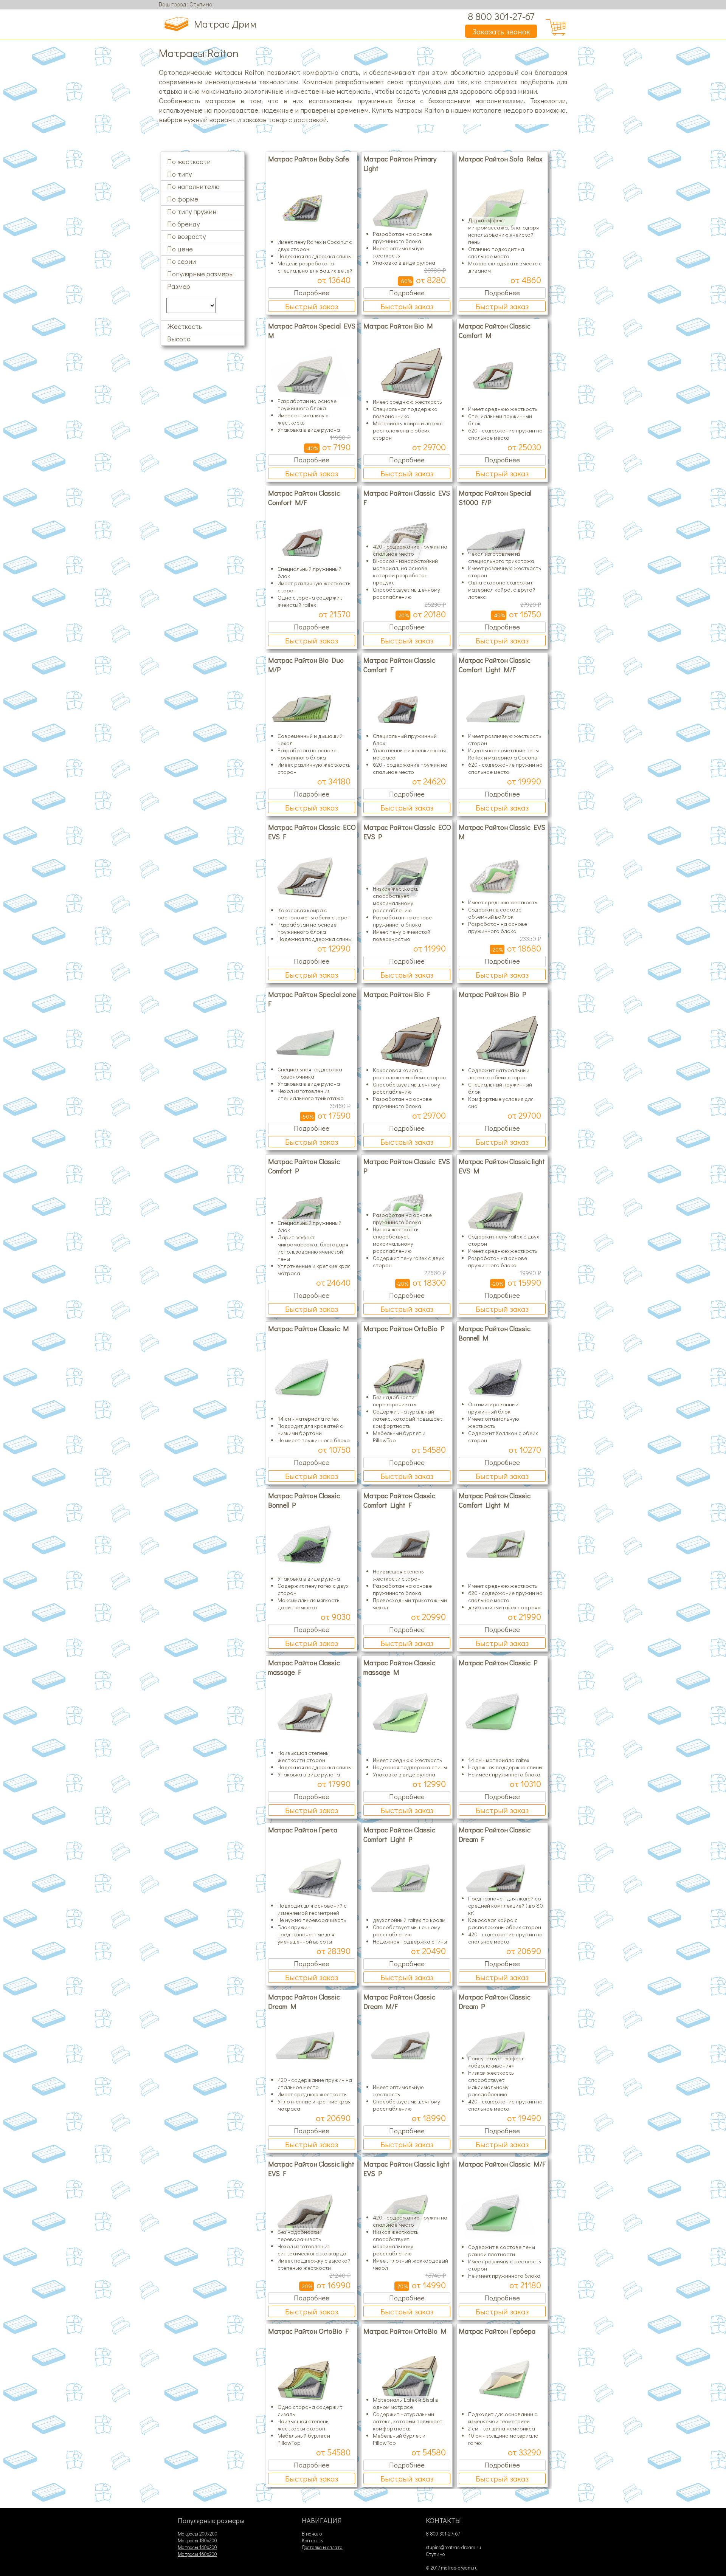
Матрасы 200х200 (198, 2534)
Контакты (313, 2540)
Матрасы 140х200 (197, 2547)
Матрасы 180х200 (197, 2540)
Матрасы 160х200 (197, 2554)
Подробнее (312, 292)
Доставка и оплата (322, 2547)
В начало (312, 2534)
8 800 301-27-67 (501, 16)
